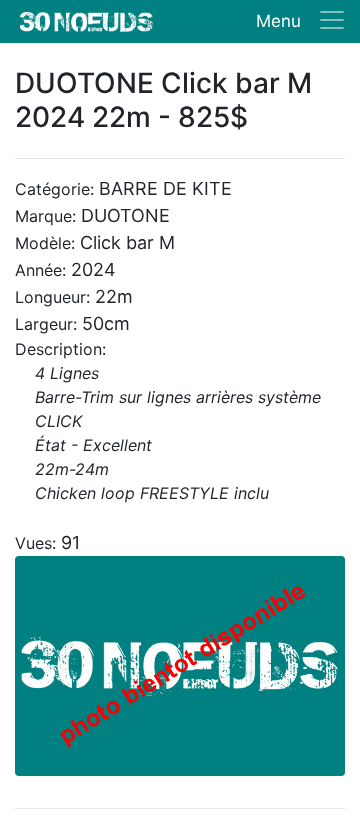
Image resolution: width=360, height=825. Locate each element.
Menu (278, 21)
